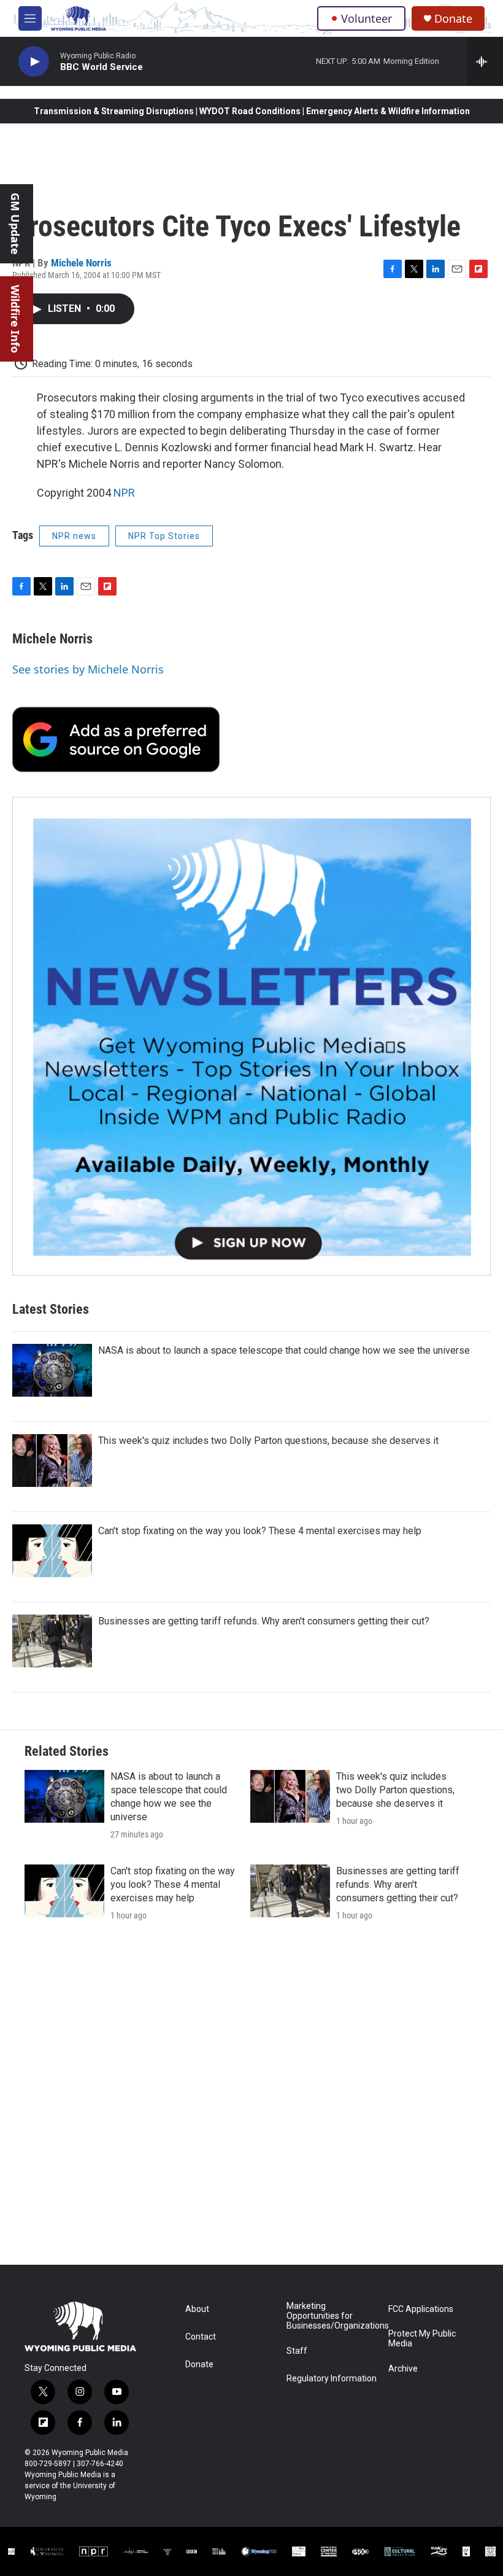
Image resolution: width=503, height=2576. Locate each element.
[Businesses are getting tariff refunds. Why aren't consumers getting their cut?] (52, 1641)
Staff (297, 2351)
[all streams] (485, 61)
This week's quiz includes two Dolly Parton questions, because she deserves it (268, 1441)
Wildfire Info (15, 319)
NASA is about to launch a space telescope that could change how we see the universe (284, 1350)
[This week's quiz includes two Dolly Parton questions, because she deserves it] (52, 1461)
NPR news (74, 536)
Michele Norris (81, 263)
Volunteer (367, 18)
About (197, 2309)
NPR (124, 493)
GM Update (15, 224)
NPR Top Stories (164, 536)
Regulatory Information (332, 2379)
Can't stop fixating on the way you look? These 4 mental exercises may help (260, 1531)
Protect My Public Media (422, 2339)
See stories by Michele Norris (88, 669)
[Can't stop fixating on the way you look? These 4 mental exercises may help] (52, 1551)
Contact (201, 2337)
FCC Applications (421, 2309)
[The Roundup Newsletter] (251, 1036)
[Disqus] (251, 2099)
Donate (453, 19)
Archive (403, 2369)
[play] (34, 62)
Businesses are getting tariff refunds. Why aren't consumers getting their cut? (264, 1621)
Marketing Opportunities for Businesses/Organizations (332, 2316)
